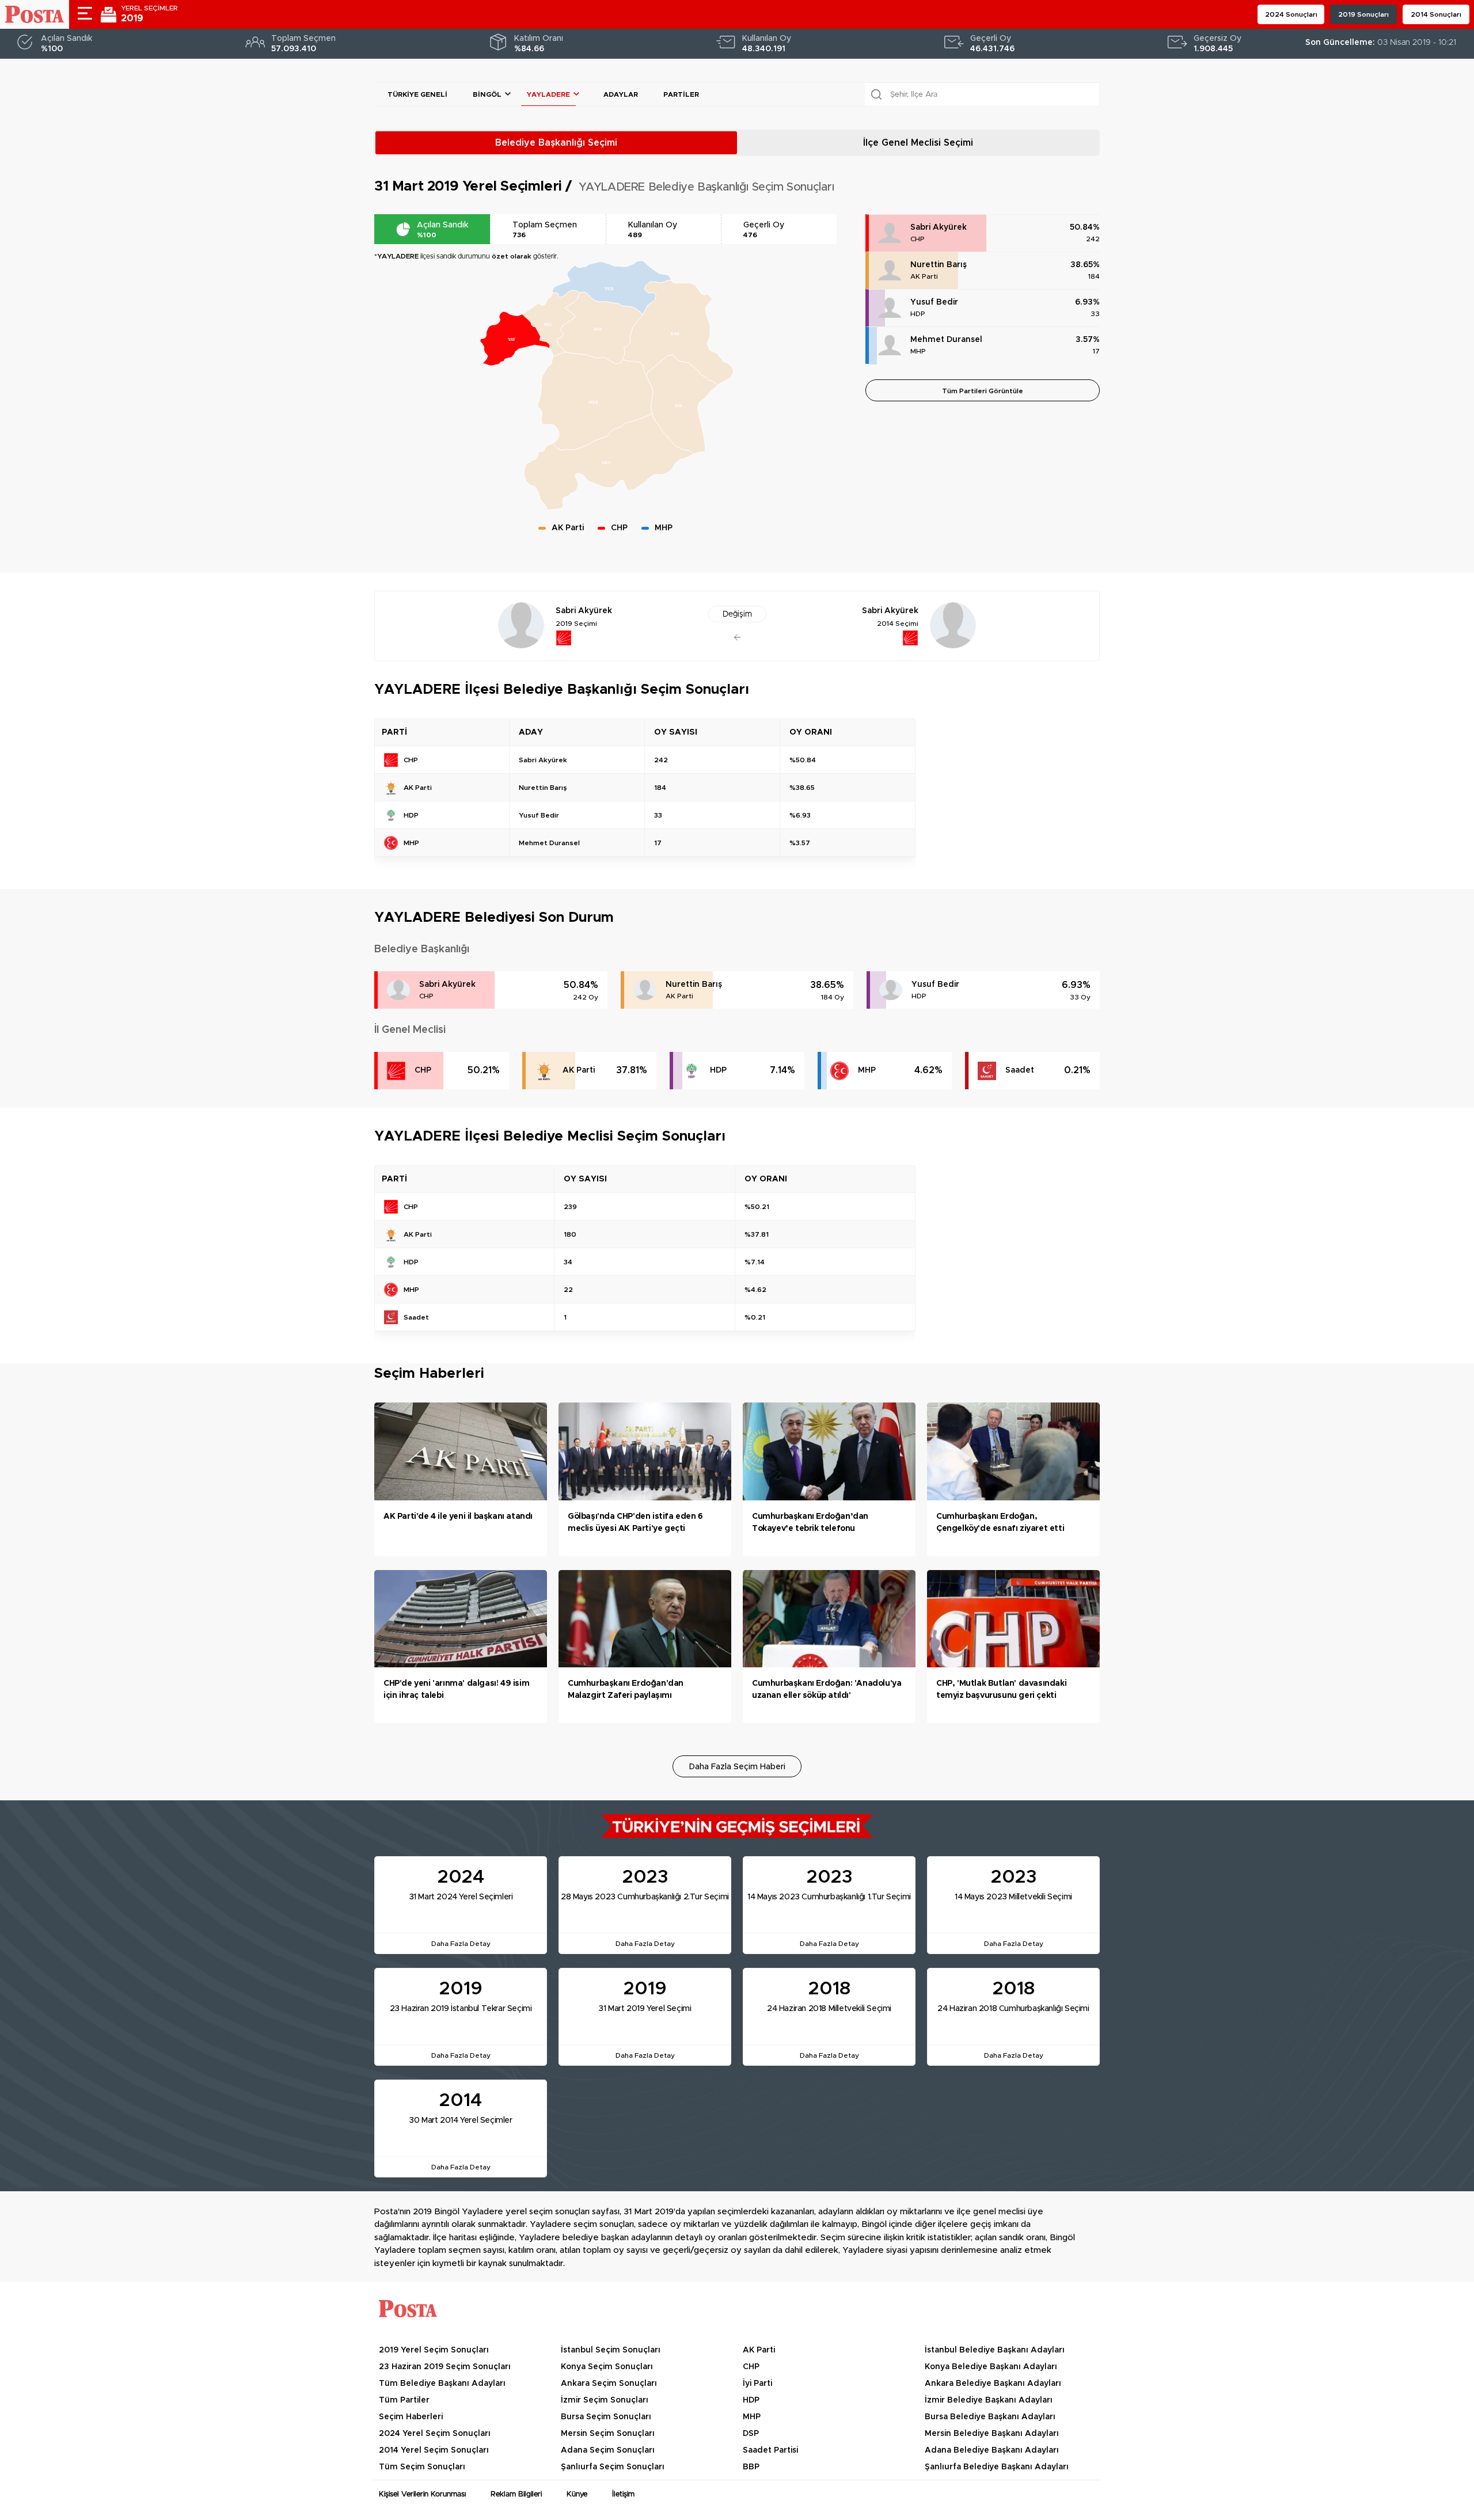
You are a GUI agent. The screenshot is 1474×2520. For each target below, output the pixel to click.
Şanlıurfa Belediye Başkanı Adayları (997, 2467)
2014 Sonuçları (1436, 14)
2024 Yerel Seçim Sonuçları (435, 2434)
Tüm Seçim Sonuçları (422, 2467)
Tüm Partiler (404, 2400)
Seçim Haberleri (411, 2417)
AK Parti (924, 276)
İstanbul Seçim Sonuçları (611, 2350)
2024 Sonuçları (1291, 14)
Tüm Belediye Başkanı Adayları (442, 2384)
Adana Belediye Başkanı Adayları (992, 2450)
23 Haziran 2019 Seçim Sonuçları (445, 2367)
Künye (577, 2494)
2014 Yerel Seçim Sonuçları (434, 2450)
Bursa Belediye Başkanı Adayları (990, 2417)
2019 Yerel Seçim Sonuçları (434, 2350)
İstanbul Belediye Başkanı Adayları (995, 2350)
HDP (918, 314)
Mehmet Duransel (946, 340)
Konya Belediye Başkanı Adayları (991, 2367)
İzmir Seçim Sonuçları (605, 2400)
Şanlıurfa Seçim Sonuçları (613, 2467)
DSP (751, 2434)
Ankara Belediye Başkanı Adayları (993, 2384)
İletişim (623, 2494)
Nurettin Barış (939, 265)
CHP (918, 239)
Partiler (681, 94)
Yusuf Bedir (934, 302)
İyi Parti (757, 2384)
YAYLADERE (548, 94)
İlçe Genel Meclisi (918, 143)
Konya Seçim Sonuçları (607, 2367)
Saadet (1020, 1070)
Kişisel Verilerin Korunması (422, 2494)
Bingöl (487, 94)
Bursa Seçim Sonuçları (606, 2417)
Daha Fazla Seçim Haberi (737, 1767)
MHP (918, 351)
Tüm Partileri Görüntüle (983, 391)
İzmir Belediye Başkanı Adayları (989, 2400)
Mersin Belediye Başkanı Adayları (992, 2434)
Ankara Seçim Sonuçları (609, 2384)
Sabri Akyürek (939, 227)
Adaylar (621, 94)
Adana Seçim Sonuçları (608, 2450)
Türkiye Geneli (417, 94)
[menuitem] (551, 324)
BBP (751, 2467)
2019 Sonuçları (1363, 14)
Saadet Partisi (770, 2450)
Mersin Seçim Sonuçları (608, 2434)
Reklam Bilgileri (516, 2494)
